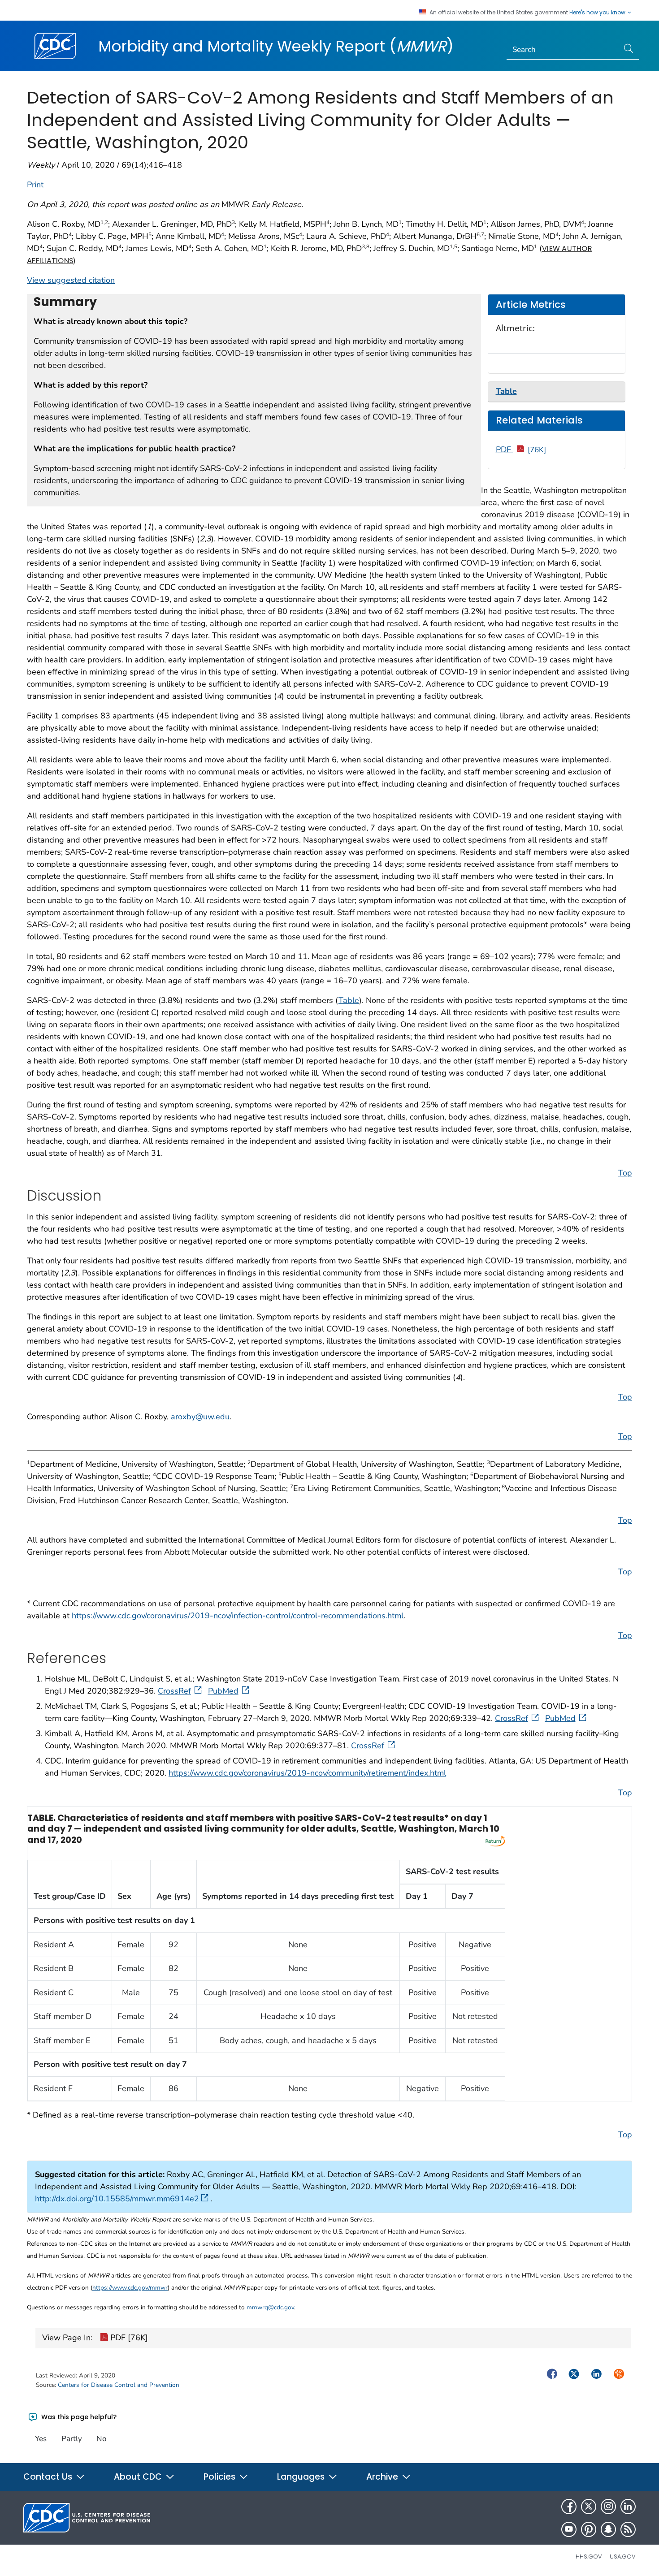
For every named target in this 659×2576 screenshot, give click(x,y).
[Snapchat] (608, 2529)
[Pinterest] (589, 2529)
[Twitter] (589, 2507)
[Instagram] (608, 2507)
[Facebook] (569, 2507)
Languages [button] (302, 2477)
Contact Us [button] (49, 2477)
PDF (521, 450)
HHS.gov (589, 2557)
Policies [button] (221, 2477)
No (101, 2439)
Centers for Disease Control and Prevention (119, 2385)
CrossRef (174, 1691)
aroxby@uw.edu (200, 1417)
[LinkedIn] (628, 2507)
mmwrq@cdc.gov (270, 2307)
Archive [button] (383, 2477)
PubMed (223, 1691)
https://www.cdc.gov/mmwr (130, 2288)
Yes (41, 2439)
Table (349, 1000)
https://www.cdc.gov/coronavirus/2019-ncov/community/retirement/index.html (307, 1773)
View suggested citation (71, 280)
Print (35, 185)
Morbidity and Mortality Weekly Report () (276, 46)
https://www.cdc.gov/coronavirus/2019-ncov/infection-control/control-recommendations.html (238, 1616)
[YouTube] (569, 2529)
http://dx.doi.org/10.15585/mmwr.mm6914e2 (117, 2199)
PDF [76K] (128, 2338)
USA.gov (623, 2557)
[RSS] (628, 2529)
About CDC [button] (139, 2477)
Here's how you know (598, 13)
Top (625, 1173)
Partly (72, 2439)
